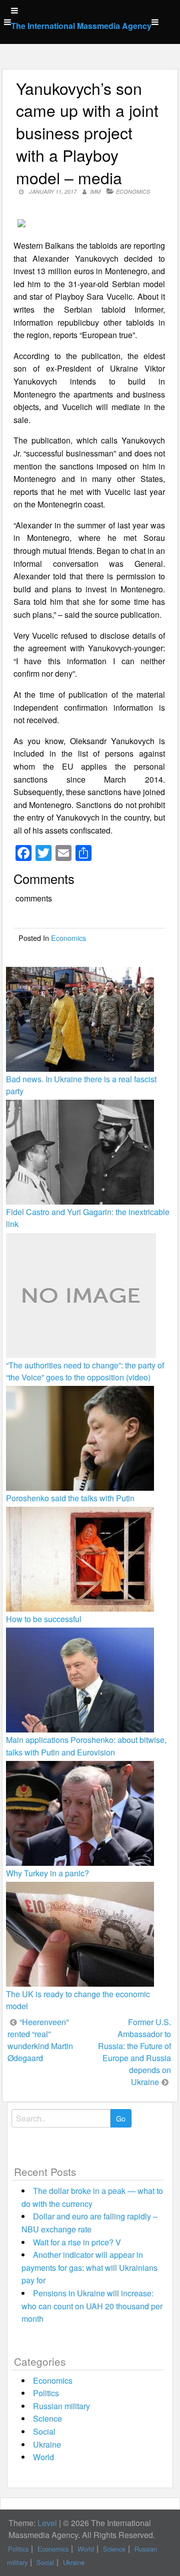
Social (44, 2431)
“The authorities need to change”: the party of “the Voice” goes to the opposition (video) (85, 1371)
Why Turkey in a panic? (47, 1873)
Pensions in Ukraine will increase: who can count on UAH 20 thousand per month (92, 2306)
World (43, 2457)
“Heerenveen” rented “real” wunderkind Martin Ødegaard (40, 2040)
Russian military (61, 2406)
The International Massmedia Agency (81, 26)
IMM (95, 192)
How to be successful (44, 1619)
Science (47, 2418)
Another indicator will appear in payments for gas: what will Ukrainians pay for (89, 2267)
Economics (133, 192)
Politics (46, 2393)
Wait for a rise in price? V (77, 2242)
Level (47, 2523)
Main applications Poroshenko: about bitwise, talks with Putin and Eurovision (86, 1746)
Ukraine (47, 2444)
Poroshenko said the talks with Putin (70, 1498)
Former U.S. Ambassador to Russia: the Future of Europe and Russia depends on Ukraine (134, 2052)
